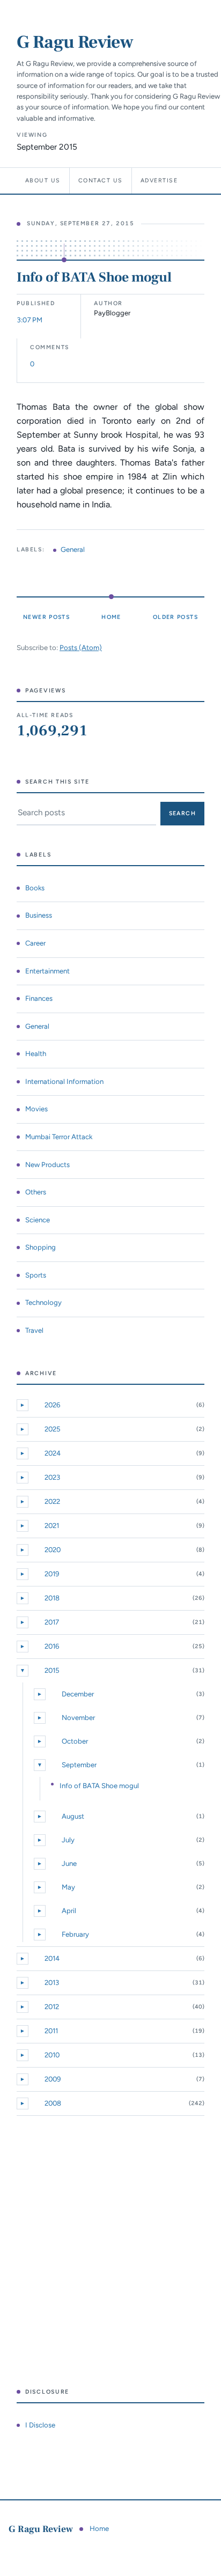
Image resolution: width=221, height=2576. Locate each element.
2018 (52, 1598)
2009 (53, 2079)
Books (35, 888)
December (78, 1694)
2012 (52, 2007)
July (68, 1840)
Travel (34, 1330)
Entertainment (47, 971)
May (68, 1887)
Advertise (159, 180)
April (69, 1911)
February (75, 1934)
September (79, 1765)
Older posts (175, 617)
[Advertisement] (110, 2252)
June (69, 1863)
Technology (43, 1302)
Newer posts (46, 617)
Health (36, 1054)
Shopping (40, 1247)
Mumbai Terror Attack (59, 1137)
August (73, 1816)
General (73, 549)
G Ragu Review (75, 42)
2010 (52, 2055)
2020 (53, 1550)
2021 (52, 1526)
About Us (43, 180)
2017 (52, 1622)
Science (38, 1220)
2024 (53, 1453)
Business (39, 915)
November (78, 1718)
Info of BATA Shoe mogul (94, 277)
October (75, 1741)
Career (35, 943)
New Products (47, 1165)
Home (111, 617)
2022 (52, 1501)
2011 (51, 2031)
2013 (52, 1983)
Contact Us (101, 180)
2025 (53, 1429)
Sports (36, 1275)
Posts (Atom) (81, 648)
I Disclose (40, 2425)
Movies (36, 1109)
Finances (39, 998)
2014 (52, 1958)
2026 (52, 1405)
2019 (52, 1574)
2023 (52, 1477)
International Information (64, 1082)
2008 (53, 2103)
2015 (52, 1670)
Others (36, 1192)
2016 (52, 1646)
